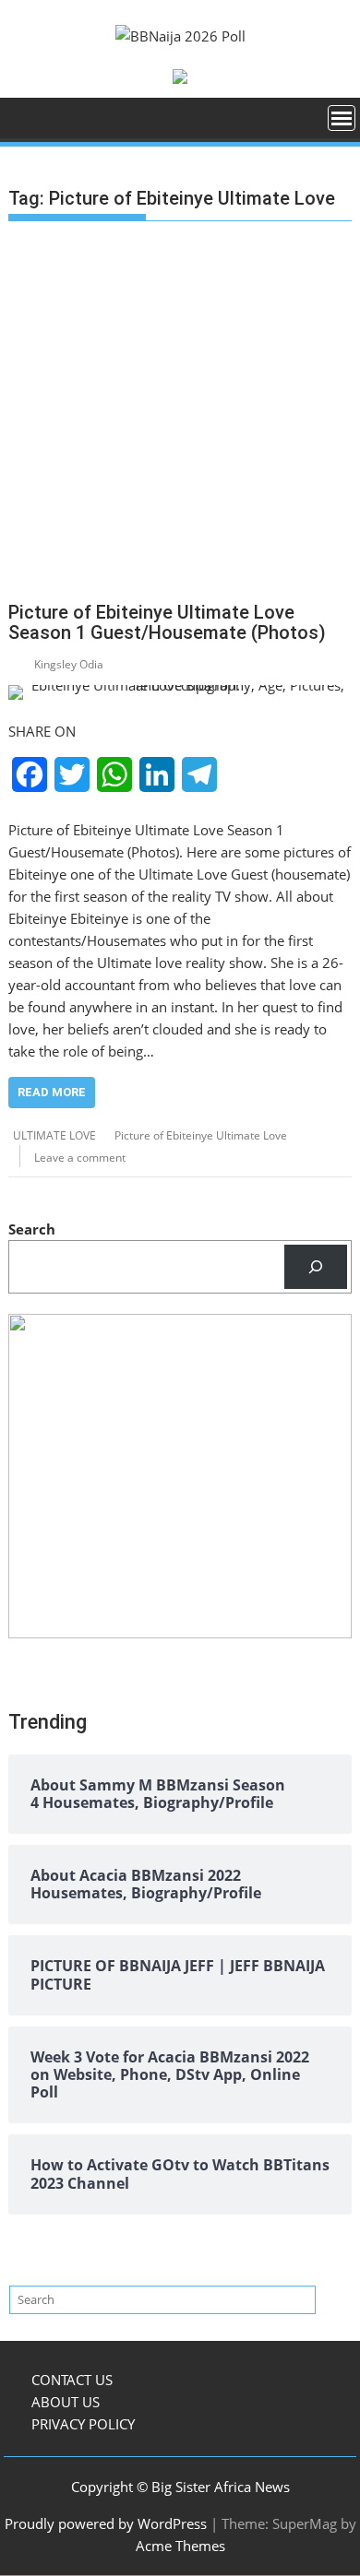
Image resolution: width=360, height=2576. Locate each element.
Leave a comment (80, 1158)
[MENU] (342, 118)
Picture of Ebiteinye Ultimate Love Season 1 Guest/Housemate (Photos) (167, 622)
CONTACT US (72, 2380)
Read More (52, 1092)
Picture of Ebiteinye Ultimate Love (201, 1135)
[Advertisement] (180, 415)
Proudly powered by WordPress (106, 2523)
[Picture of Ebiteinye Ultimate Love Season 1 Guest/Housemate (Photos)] (180, 692)
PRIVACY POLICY (83, 2424)
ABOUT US (66, 2402)
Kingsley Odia (69, 664)
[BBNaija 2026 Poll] (26, 124)
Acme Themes (180, 2546)
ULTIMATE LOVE (54, 1135)
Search (32, 1229)
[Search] (316, 1267)
